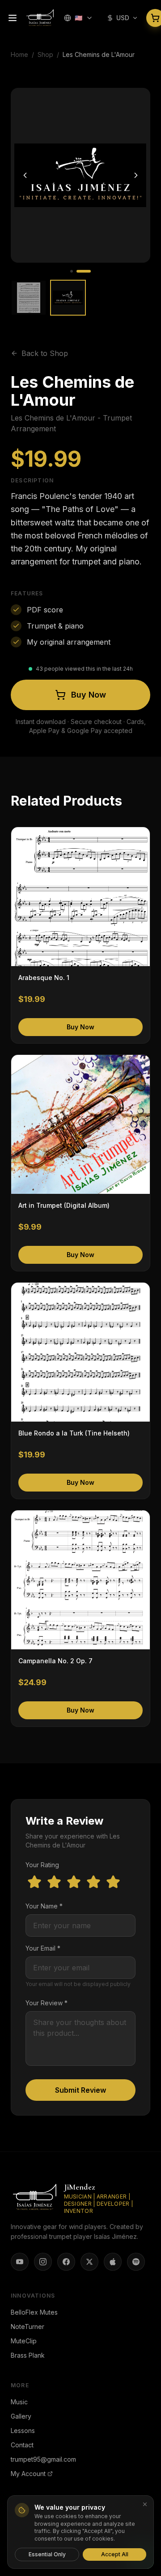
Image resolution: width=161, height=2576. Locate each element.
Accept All (115, 2554)
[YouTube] (20, 2262)
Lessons (23, 2431)
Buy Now (89, 695)
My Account (28, 2474)
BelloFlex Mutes (34, 2312)
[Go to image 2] (84, 271)
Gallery (21, 2416)
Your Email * (43, 1948)
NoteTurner (28, 2327)
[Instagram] (43, 2262)
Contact (22, 2445)
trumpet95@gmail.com (43, 2459)
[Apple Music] (113, 2262)
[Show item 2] (68, 298)
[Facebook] (66, 2262)
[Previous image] (25, 175)
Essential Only (47, 2554)
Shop (45, 54)
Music (19, 2402)
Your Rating (42, 1865)
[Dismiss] (145, 2504)
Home (19, 54)
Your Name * (44, 1906)
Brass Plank (28, 2355)
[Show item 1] (29, 298)
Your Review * (47, 2003)
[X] (89, 2262)
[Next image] (136, 175)
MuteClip (24, 2341)
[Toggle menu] (13, 18)
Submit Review (80, 2090)
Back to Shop (45, 353)
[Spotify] (136, 2262)
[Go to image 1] (72, 271)
